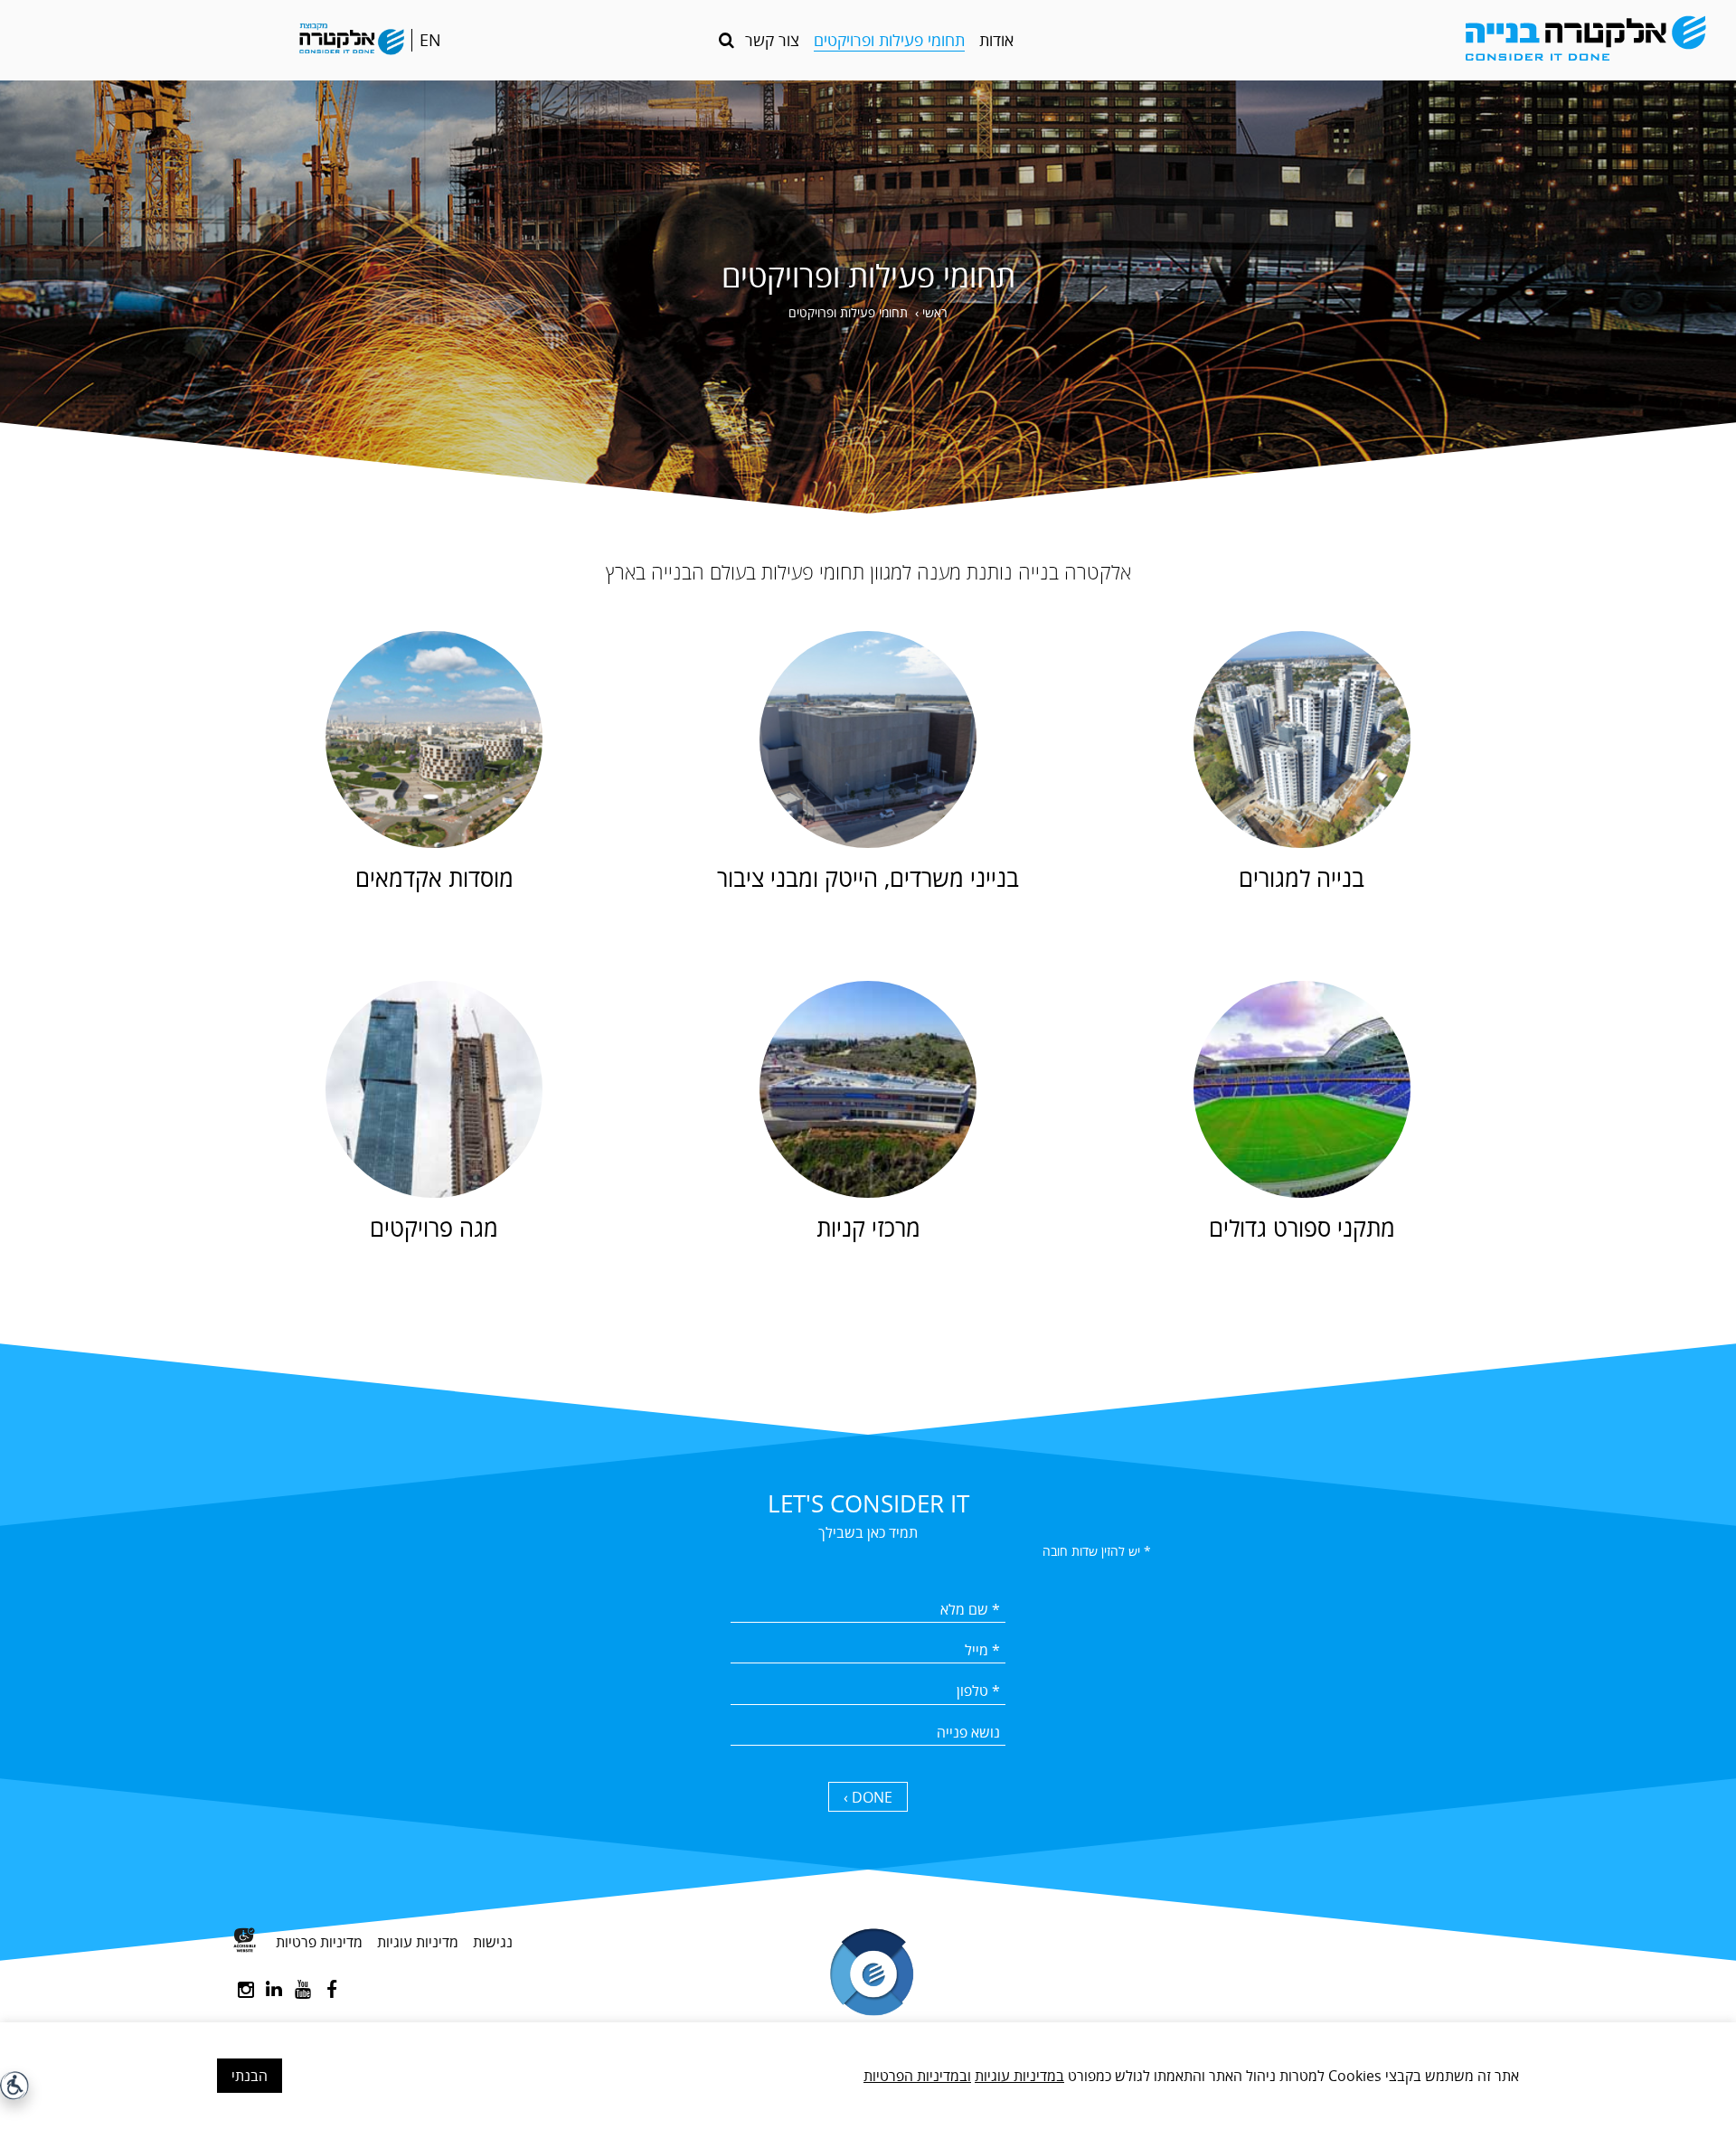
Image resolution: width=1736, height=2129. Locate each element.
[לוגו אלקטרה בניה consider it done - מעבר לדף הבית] (1505, 40)
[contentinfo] (868, 2007)
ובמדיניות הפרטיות (917, 2076)
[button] (726, 40)
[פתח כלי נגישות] (14, 2086)
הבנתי (250, 2076)
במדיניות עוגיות (1019, 2076)
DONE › (868, 1797)
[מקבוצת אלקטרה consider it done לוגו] (352, 41)
